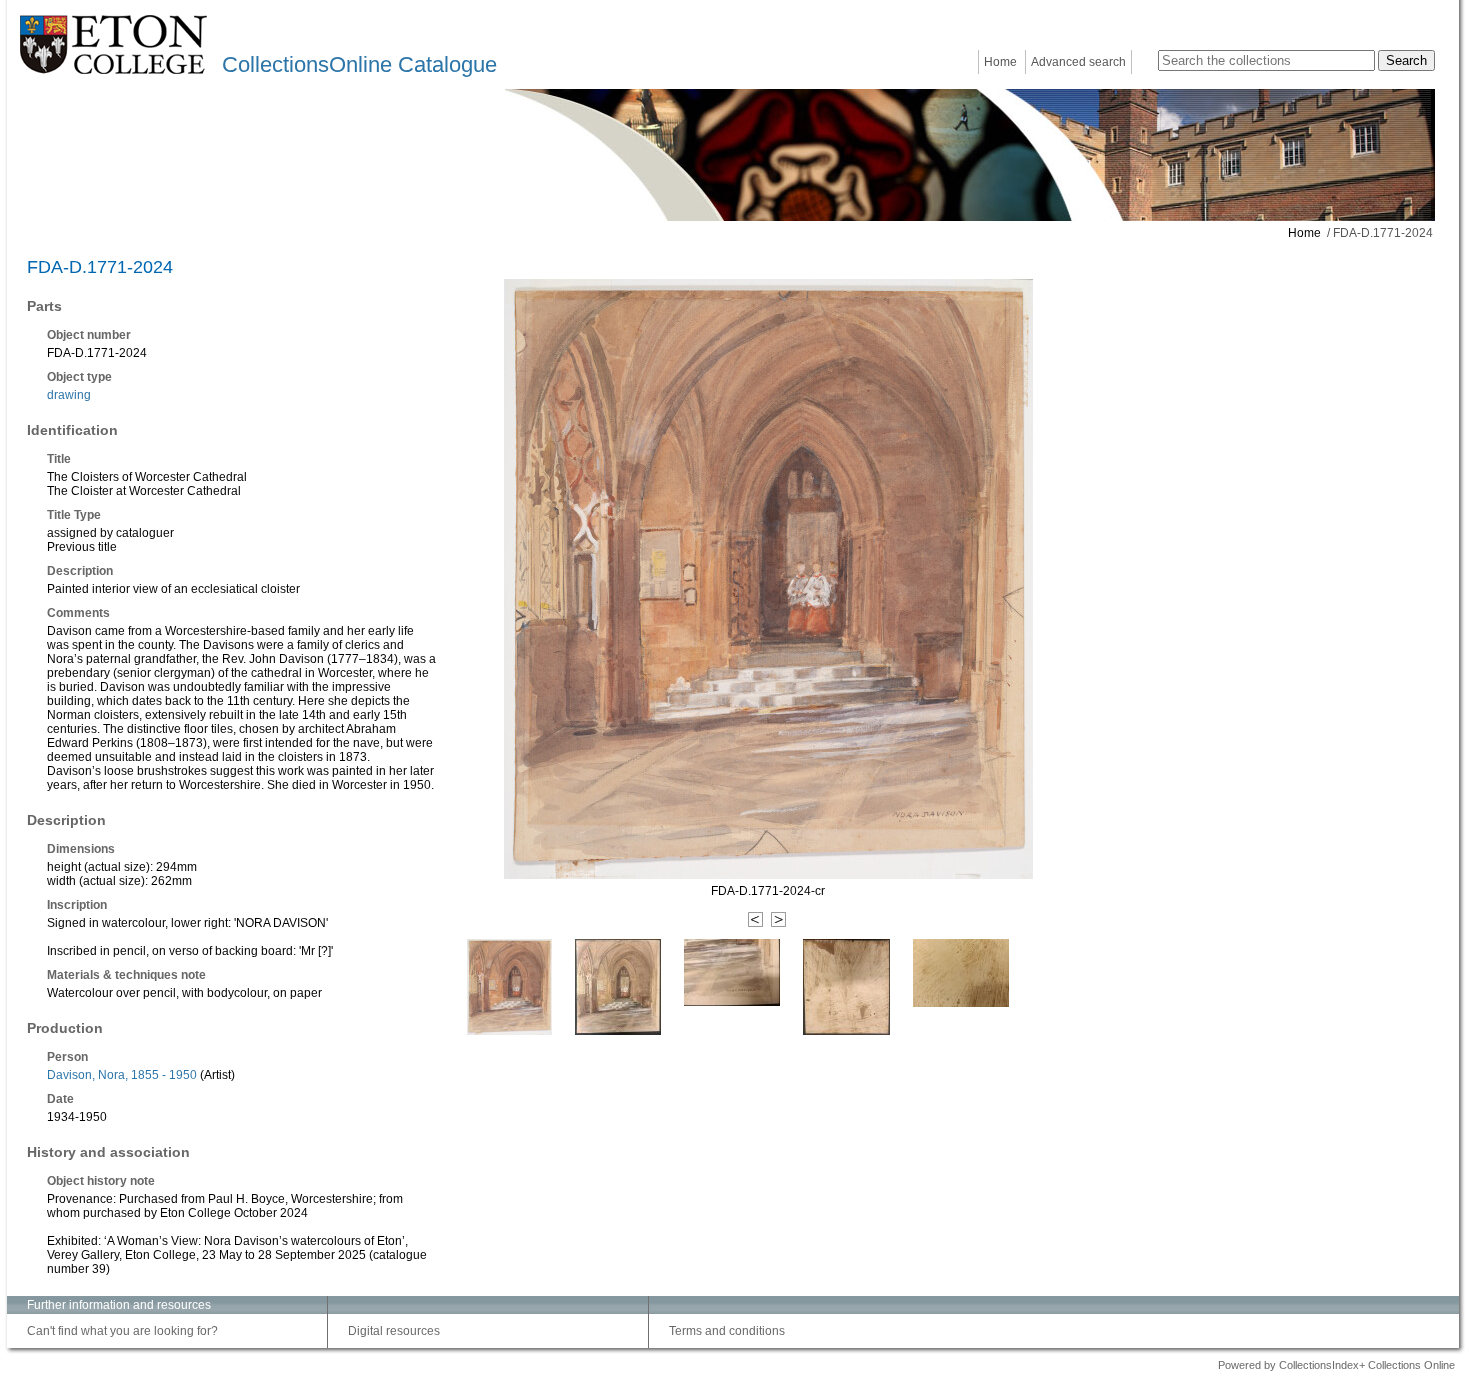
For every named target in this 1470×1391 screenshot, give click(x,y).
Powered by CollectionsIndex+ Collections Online (1336, 1365)
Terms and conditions (727, 1331)
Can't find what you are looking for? (122, 1331)
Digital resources (394, 1331)
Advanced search (1078, 62)
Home (1000, 62)
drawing (69, 395)
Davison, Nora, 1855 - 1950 (122, 1075)
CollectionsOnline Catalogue (359, 64)
